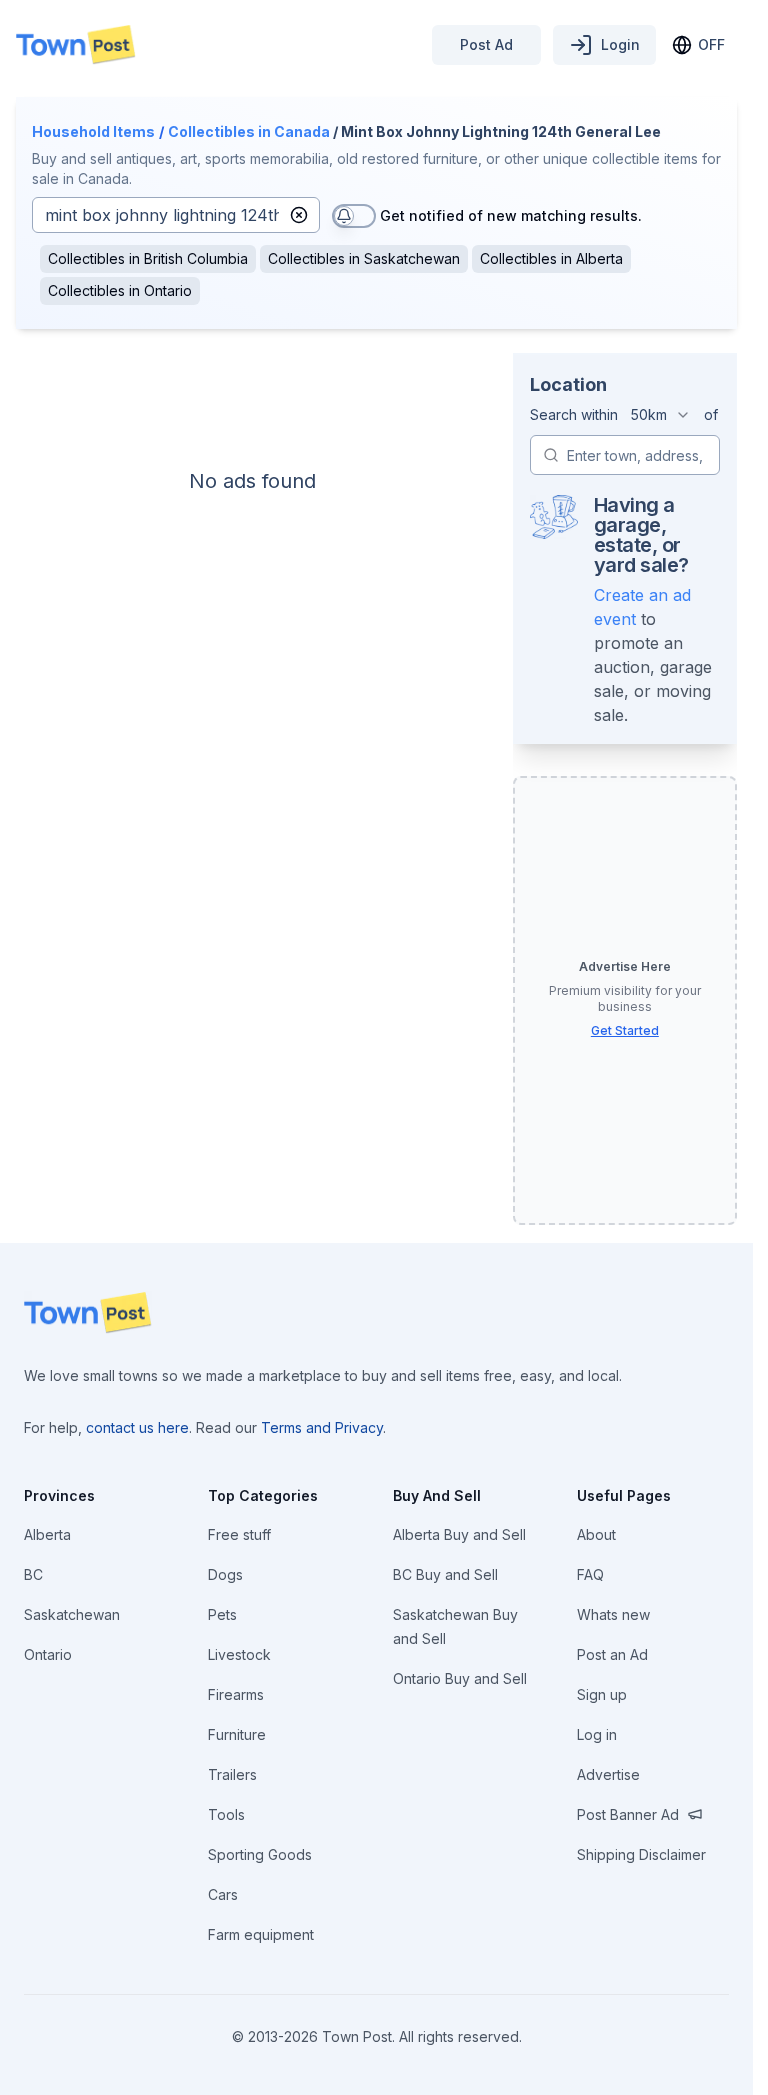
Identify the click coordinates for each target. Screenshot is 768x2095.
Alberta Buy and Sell (459, 1534)
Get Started (625, 1030)
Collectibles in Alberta (551, 258)
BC (33, 1574)
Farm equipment (261, 1934)
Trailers (232, 1774)
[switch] (354, 216)
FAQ (590, 1574)
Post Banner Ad (628, 1814)
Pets (222, 1614)
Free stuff (239, 1534)
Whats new (613, 1614)
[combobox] (661, 415)
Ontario (48, 1654)
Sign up (602, 1694)
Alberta (47, 1534)
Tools (226, 1814)
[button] (299, 215)
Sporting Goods (260, 1854)
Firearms (236, 1694)
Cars (223, 1894)
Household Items (93, 131)
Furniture (237, 1734)
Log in (597, 1734)
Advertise (608, 1774)
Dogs (225, 1574)
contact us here (137, 1427)
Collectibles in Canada (249, 131)
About (596, 1534)
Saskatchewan (72, 1614)
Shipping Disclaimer (641, 1854)
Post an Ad (612, 1654)
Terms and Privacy (322, 1427)
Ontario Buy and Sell (460, 1678)
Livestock (239, 1654)
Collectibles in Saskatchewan (364, 258)
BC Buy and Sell (445, 1574)
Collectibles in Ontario (120, 290)
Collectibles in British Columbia (148, 258)
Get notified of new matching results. (511, 215)
